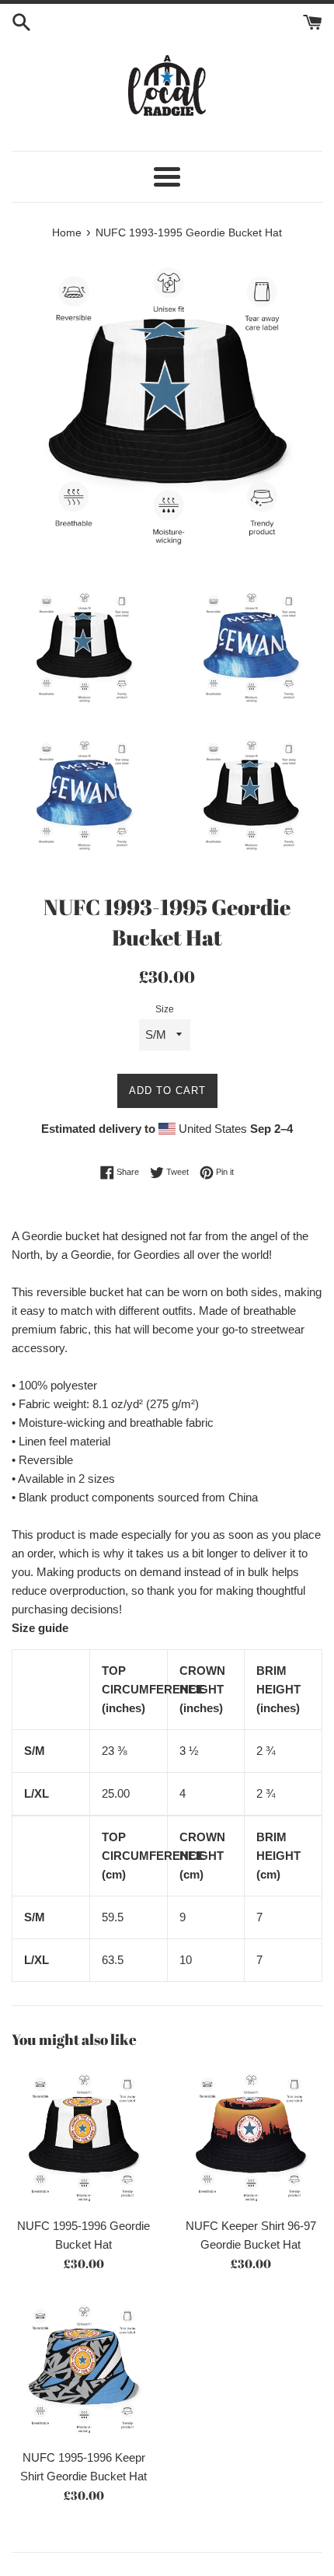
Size (165, 1009)
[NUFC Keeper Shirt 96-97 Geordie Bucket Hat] (250, 2137)
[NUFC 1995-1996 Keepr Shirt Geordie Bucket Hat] (83, 2369)
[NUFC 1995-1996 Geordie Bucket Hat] (83, 2137)
